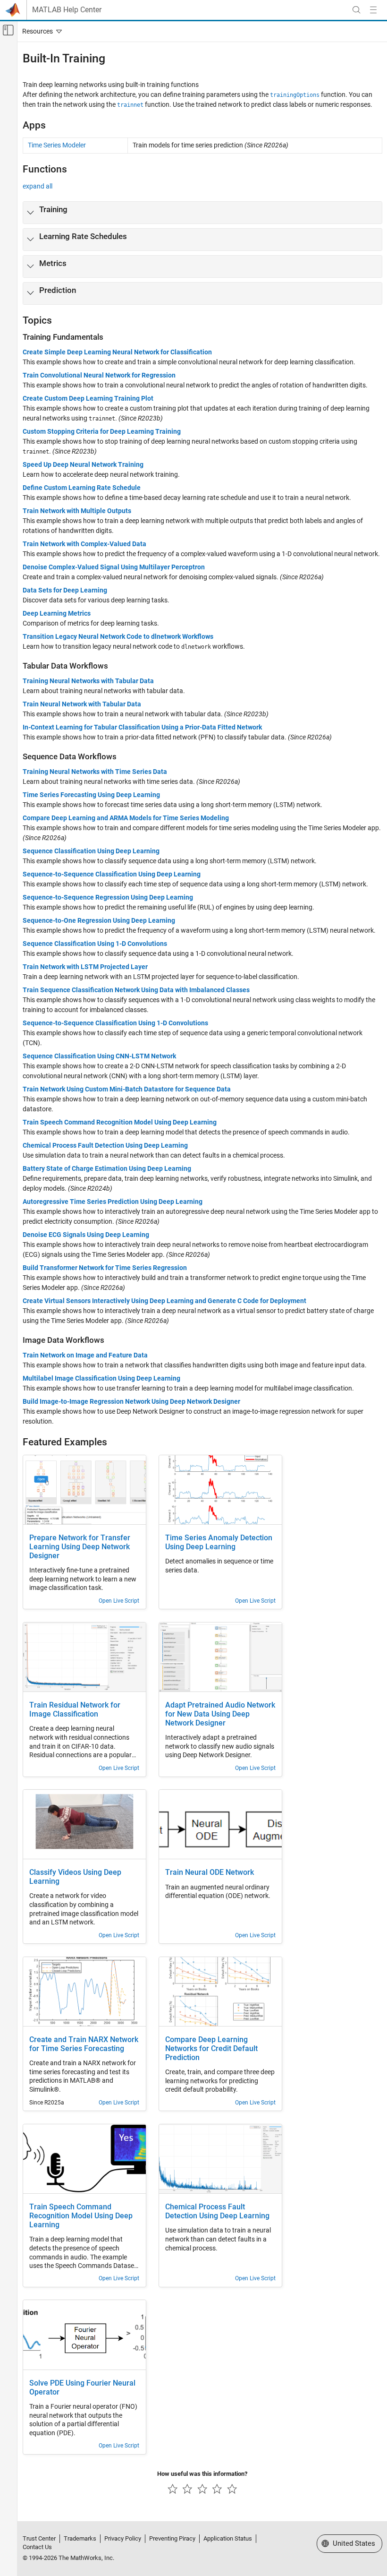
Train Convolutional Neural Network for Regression (99, 375)
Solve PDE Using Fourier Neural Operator (82, 2388)
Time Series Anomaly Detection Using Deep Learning (219, 1542)
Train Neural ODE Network (210, 1872)
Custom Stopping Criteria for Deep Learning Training (102, 431)
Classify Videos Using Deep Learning (75, 1877)
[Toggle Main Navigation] (373, 10)
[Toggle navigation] (40, 31)
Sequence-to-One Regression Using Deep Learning (99, 920)
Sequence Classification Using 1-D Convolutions (95, 944)
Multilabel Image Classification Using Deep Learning (101, 1378)
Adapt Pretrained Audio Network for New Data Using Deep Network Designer (220, 1714)
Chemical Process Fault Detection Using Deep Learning (105, 1145)
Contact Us (37, 2547)
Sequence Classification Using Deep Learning (91, 851)
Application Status (228, 2538)
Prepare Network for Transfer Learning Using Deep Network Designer (80, 1547)
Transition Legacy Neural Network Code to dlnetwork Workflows (118, 636)
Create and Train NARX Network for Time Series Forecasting (84, 2044)
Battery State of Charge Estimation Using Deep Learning (107, 1168)
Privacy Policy (123, 2538)
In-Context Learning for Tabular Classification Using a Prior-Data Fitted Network (142, 727)
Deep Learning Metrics (57, 613)
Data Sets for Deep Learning (65, 590)
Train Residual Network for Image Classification (75, 1710)
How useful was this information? (202, 2474)
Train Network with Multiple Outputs (77, 511)
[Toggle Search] (356, 10)
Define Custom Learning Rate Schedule (82, 488)
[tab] (202, 213)
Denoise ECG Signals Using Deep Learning (86, 1235)
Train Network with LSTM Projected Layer (85, 967)
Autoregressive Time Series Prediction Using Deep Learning (113, 1202)
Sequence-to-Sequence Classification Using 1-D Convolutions (115, 1023)
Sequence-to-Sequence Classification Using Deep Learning (112, 874)
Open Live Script (119, 1601)
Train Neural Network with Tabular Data (82, 704)
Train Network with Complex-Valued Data (84, 544)
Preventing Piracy (172, 2538)
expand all (38, 186)
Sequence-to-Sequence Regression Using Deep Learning (108, 897)
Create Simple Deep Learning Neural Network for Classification (117, 352)
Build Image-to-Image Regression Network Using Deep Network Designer (131, 1401)
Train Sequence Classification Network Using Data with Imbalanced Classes (136, 990)
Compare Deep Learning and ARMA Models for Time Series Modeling (126, 818)
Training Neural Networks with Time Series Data (95, 772)
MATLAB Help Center (67, 10)
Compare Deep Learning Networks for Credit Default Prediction (211, 2049)
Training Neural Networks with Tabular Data (88, 681)
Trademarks (80, 2538)
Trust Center (39, 2538)
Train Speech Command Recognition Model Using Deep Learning (120, 1122)
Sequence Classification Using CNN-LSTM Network (99, 1056)
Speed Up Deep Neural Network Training (83, 464)
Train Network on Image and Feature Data (85, 1355)
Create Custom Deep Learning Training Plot (88, 398)
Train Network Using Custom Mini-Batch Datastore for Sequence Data (127, 1089)
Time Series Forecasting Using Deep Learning (91, 795)
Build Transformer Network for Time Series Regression (105, 1268)
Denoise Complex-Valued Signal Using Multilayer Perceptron (114, 567)
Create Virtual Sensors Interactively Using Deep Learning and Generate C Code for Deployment (164, 1301)
